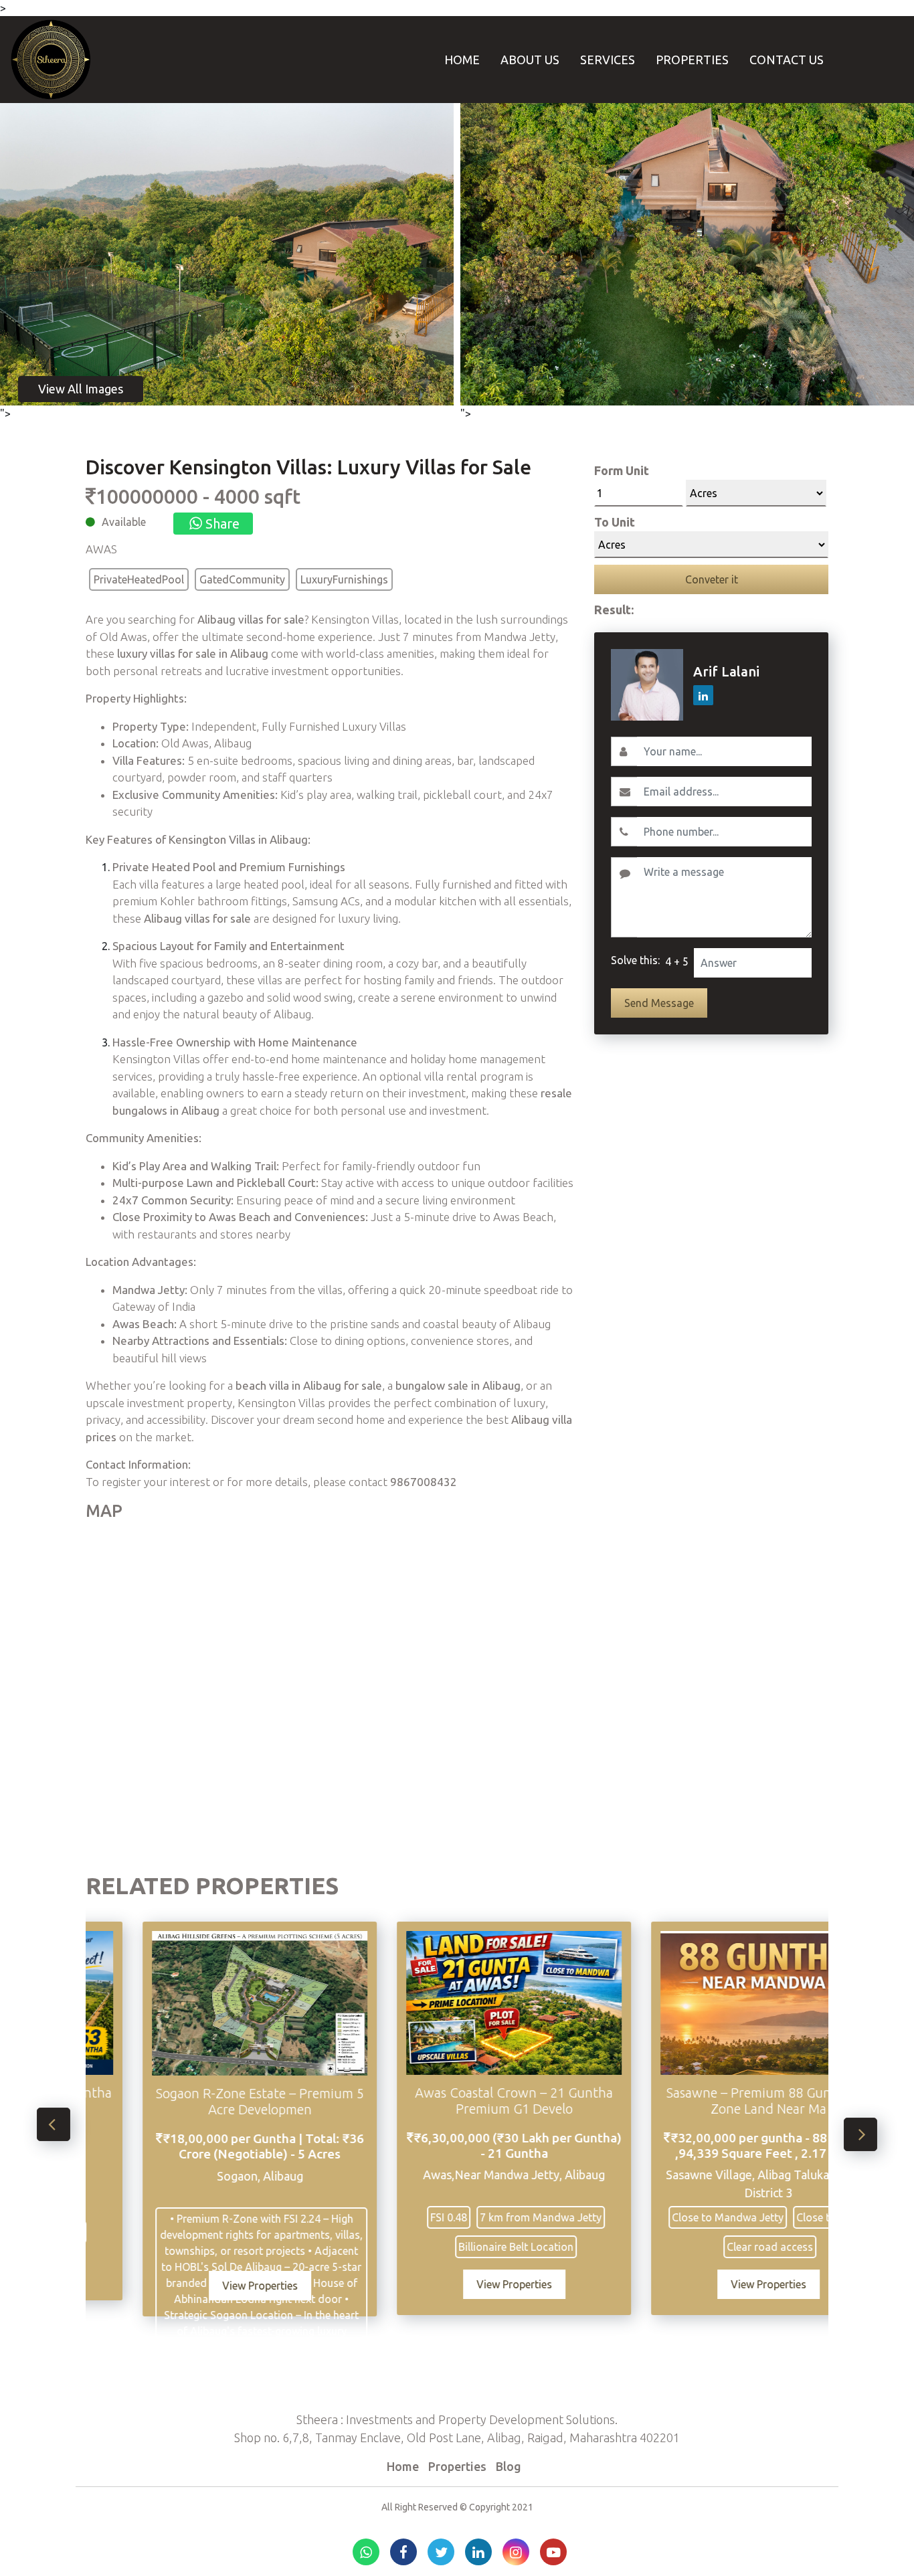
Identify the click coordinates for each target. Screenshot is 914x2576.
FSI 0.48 (359, 2217)
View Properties (170, 2286)
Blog (509, 2466)
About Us (530, 60)
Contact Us (787, 60)
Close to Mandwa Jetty (638, 2217)
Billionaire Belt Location (426, 2247)
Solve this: (635, 960)
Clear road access (680, 2247)
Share (221, 524)
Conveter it (712, 579)
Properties (692, 60)
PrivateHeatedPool (139, 579)
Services (608, 60)
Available (124, 522)
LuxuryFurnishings (344, 579)
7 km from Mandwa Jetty (451, 2217)
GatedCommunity (242, 579)
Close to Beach (743, 2217)
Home (462, 60)
